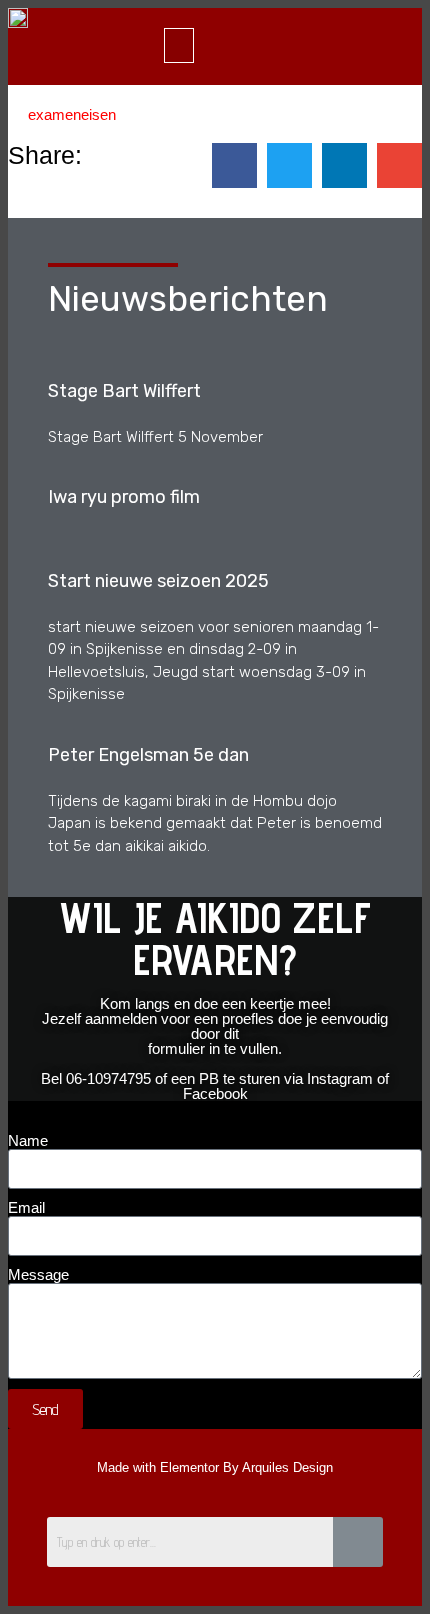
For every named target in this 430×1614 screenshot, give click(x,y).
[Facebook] (237, 45)
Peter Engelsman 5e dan (148, 755)
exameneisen (72, 114)
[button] (179, 45)
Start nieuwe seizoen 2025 (158, 581)
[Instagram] (272, 45)
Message (38, 1274)
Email (26, 1207)
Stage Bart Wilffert (124, 391)
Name (28, 1140)
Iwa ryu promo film (124, 497)
